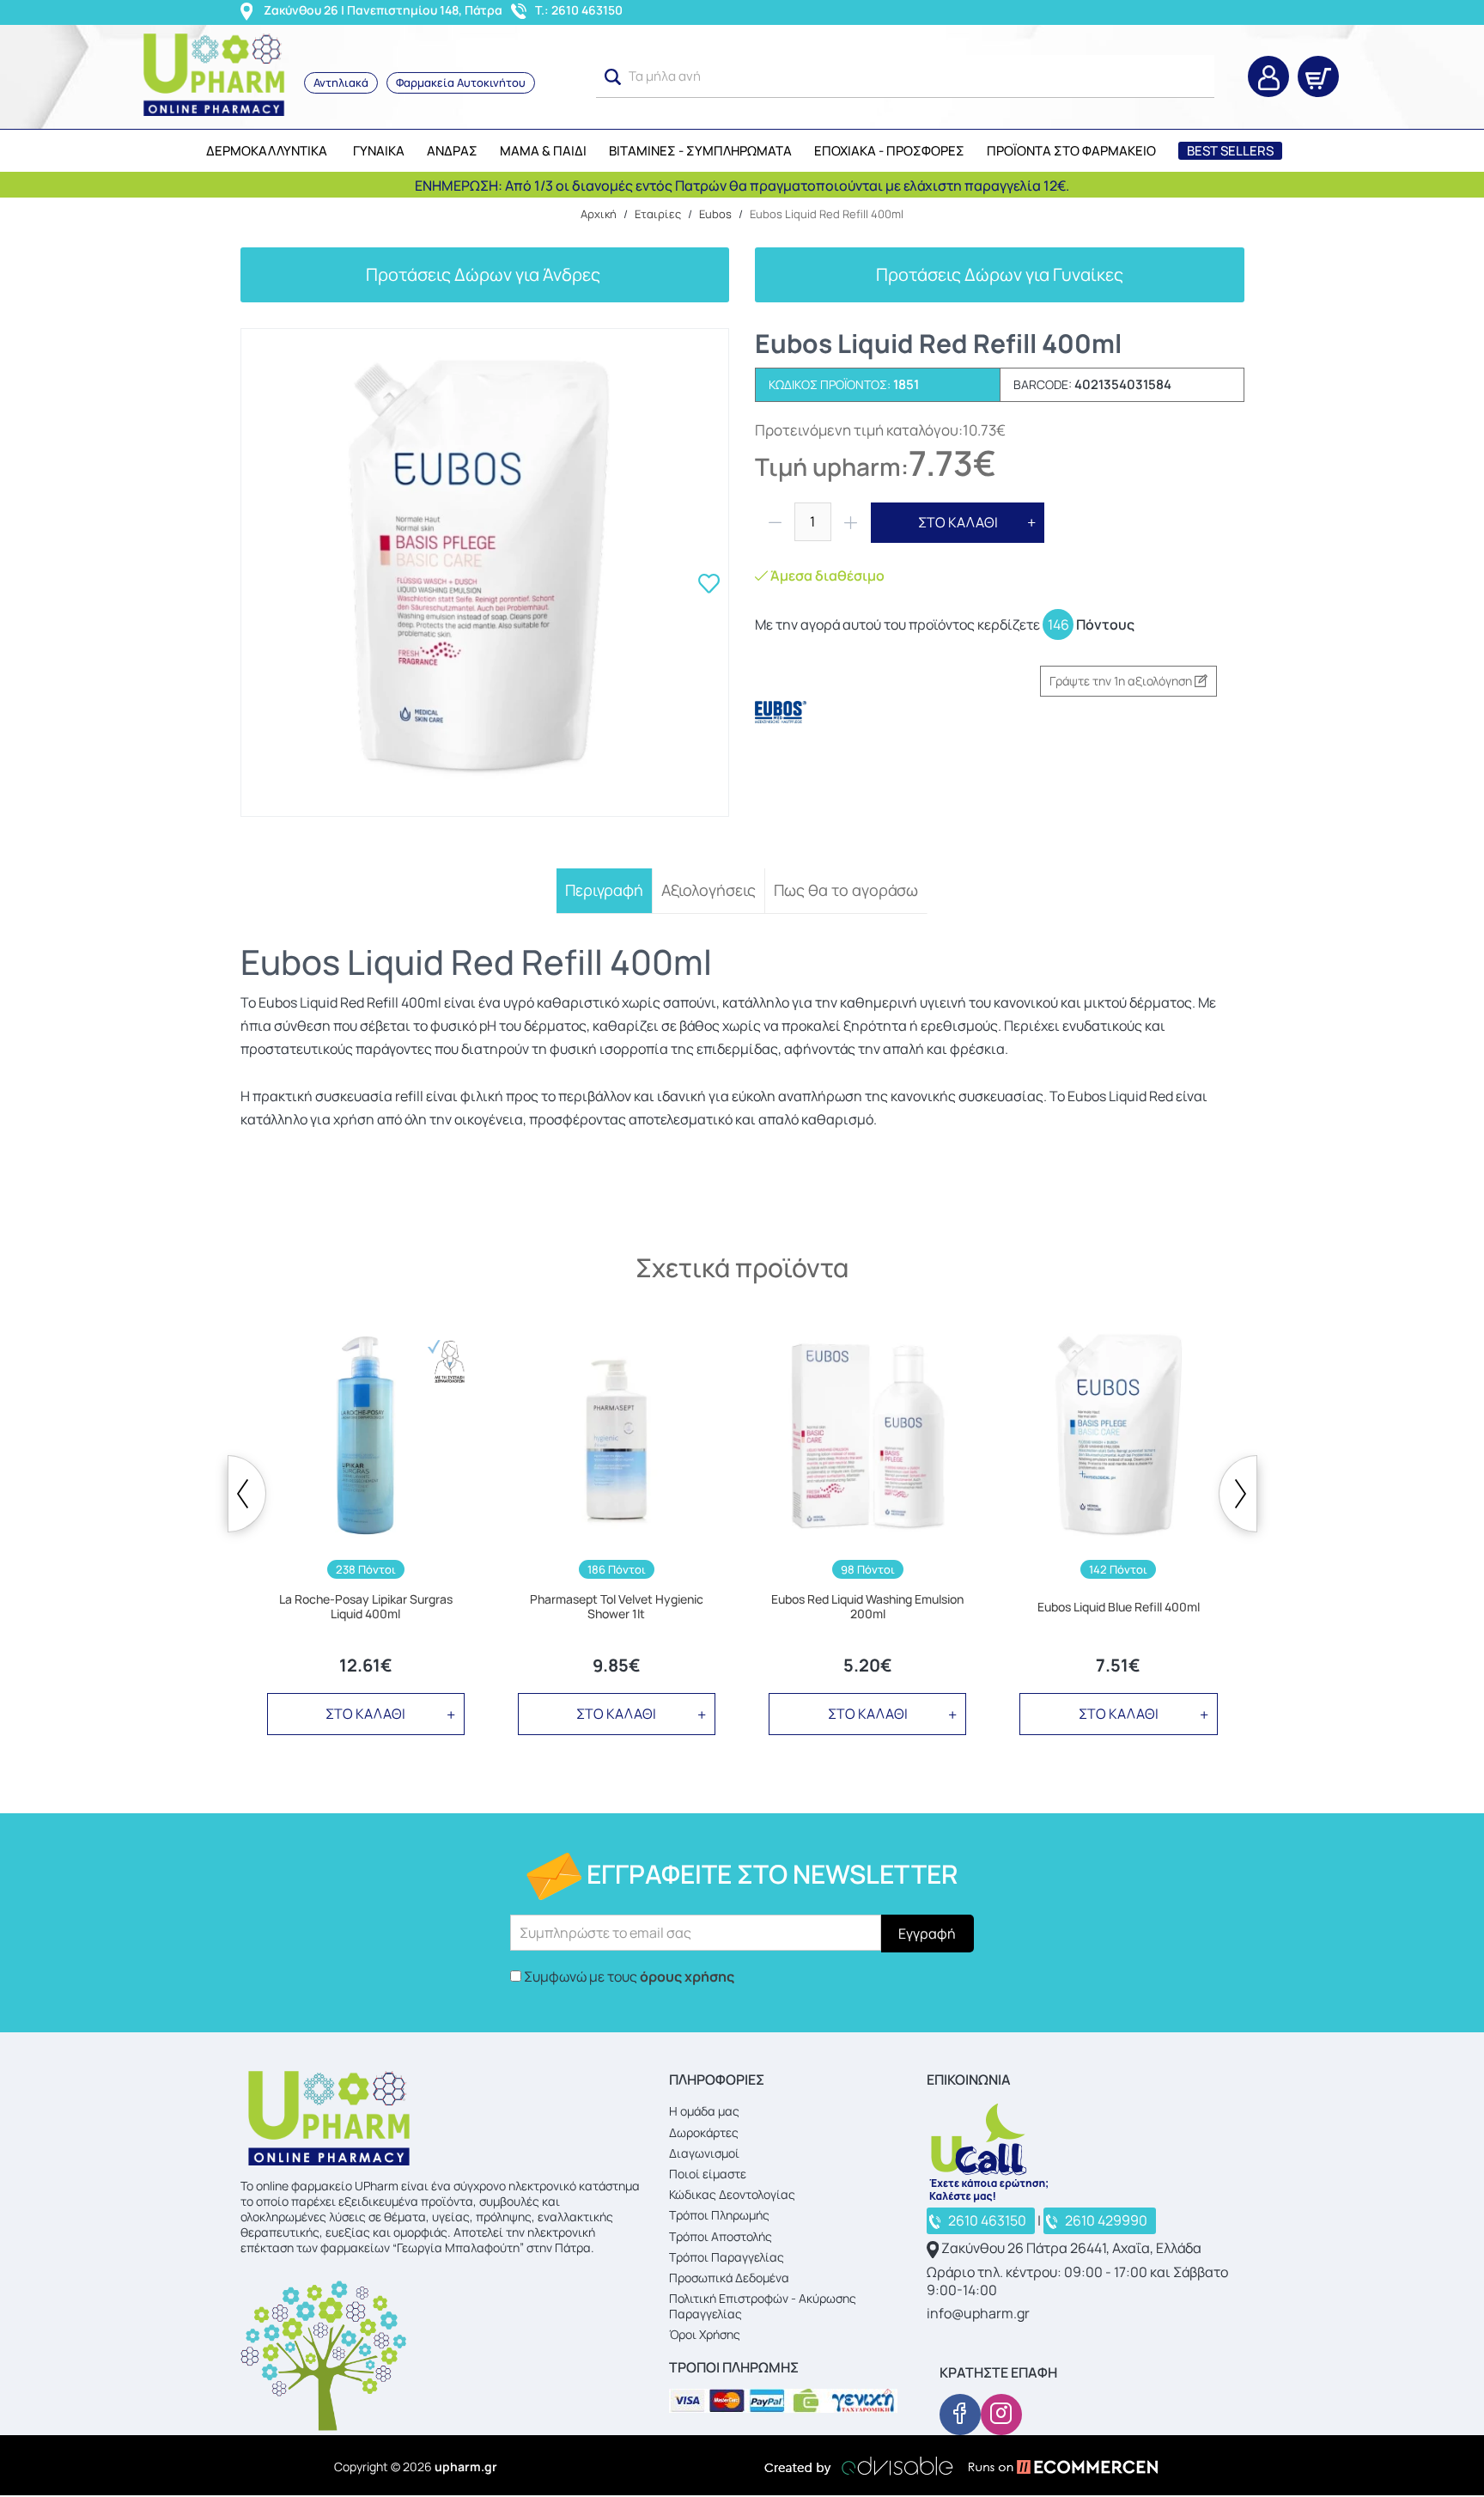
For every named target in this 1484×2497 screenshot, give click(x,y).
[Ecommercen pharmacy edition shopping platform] (1050, 2466)
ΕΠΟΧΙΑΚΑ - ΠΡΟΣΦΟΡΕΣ (889, 151)
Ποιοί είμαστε (708, 2174)
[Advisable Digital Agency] (859, 2466)
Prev (247, 1494)
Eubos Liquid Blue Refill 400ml (1119, 1608)
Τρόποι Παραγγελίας (727, 2257)
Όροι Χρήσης (705, 2334)
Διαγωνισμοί (704, 2153)
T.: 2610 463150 (579, 10)
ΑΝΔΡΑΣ (452, 151)
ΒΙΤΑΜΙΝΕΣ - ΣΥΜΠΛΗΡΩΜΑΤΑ (700, 151)
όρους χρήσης (687, 1976)
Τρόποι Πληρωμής (719, 2215)
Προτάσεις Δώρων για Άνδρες (485, 274)
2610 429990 (1106, 2220)
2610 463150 (987, 2220)
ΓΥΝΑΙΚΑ (379, 151)
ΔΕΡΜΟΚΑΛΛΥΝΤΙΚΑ (267, 151)
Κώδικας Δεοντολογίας (732, 2194)
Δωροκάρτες (704, 2132)
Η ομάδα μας (704, 2111)
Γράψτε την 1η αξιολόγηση (1122, 681)
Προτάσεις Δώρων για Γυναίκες (1000, 274)
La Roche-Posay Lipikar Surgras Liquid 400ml (366, 1607)
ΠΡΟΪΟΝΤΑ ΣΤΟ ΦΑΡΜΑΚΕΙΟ (1071, 151)
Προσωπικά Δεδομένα (729, 2278)
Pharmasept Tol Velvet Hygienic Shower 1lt (617, 1607)
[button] (613, 77)
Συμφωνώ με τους (629, 1976)
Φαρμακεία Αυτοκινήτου (461, 82)
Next (1238, 1494)
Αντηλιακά (341, 82)
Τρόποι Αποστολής (721, 2236)
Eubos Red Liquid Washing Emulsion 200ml (867, 1607)
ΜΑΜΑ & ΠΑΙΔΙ (543, 151)
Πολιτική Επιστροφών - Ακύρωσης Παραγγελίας (763, 2306)
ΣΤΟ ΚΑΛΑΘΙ (958, 522)
